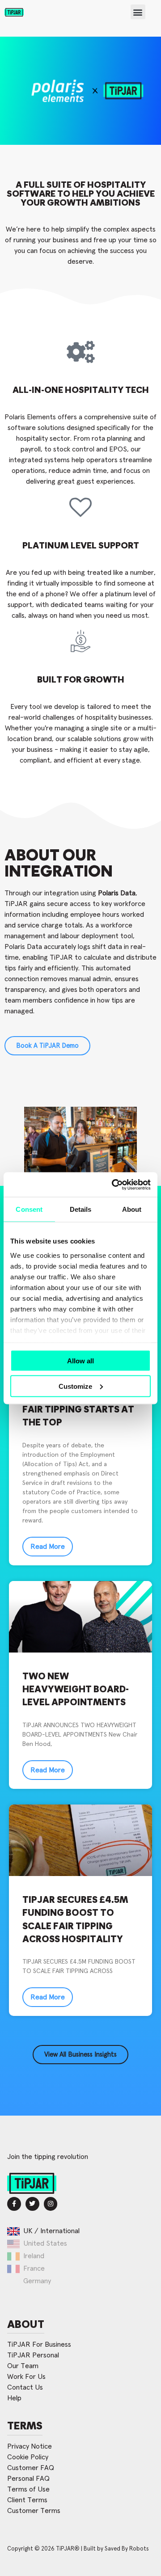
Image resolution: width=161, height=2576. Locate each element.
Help (14, 2398)
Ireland (34, 2256)
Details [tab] (81, 1209)
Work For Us (26, 2377)
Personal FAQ (28, 2479)
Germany (37, 2281)
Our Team (23, 2366)
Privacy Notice (30, 2446)
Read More (48, 1547)
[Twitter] (32, 2204)
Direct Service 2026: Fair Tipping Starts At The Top (78, 1410)
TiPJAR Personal (33, 2355)
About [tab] (132, 1209)
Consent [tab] (29, 1209)
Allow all (80, 1361)
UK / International (51, 2231)
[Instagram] (51, 2204)
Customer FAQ (31, 2468)
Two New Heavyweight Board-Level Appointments (76, 1690)
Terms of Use (28, 2489)
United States (45, 2243)
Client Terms (27, 2500)
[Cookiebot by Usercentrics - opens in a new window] (114, 1185)
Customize (75, 1386)
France (34, 2268)
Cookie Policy (28, 2457)
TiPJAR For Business (39, 2344)
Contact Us (25, 2387)
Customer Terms (34, 2511)
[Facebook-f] (14, 2204)
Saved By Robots (127, 2549)
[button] (138, 12)
